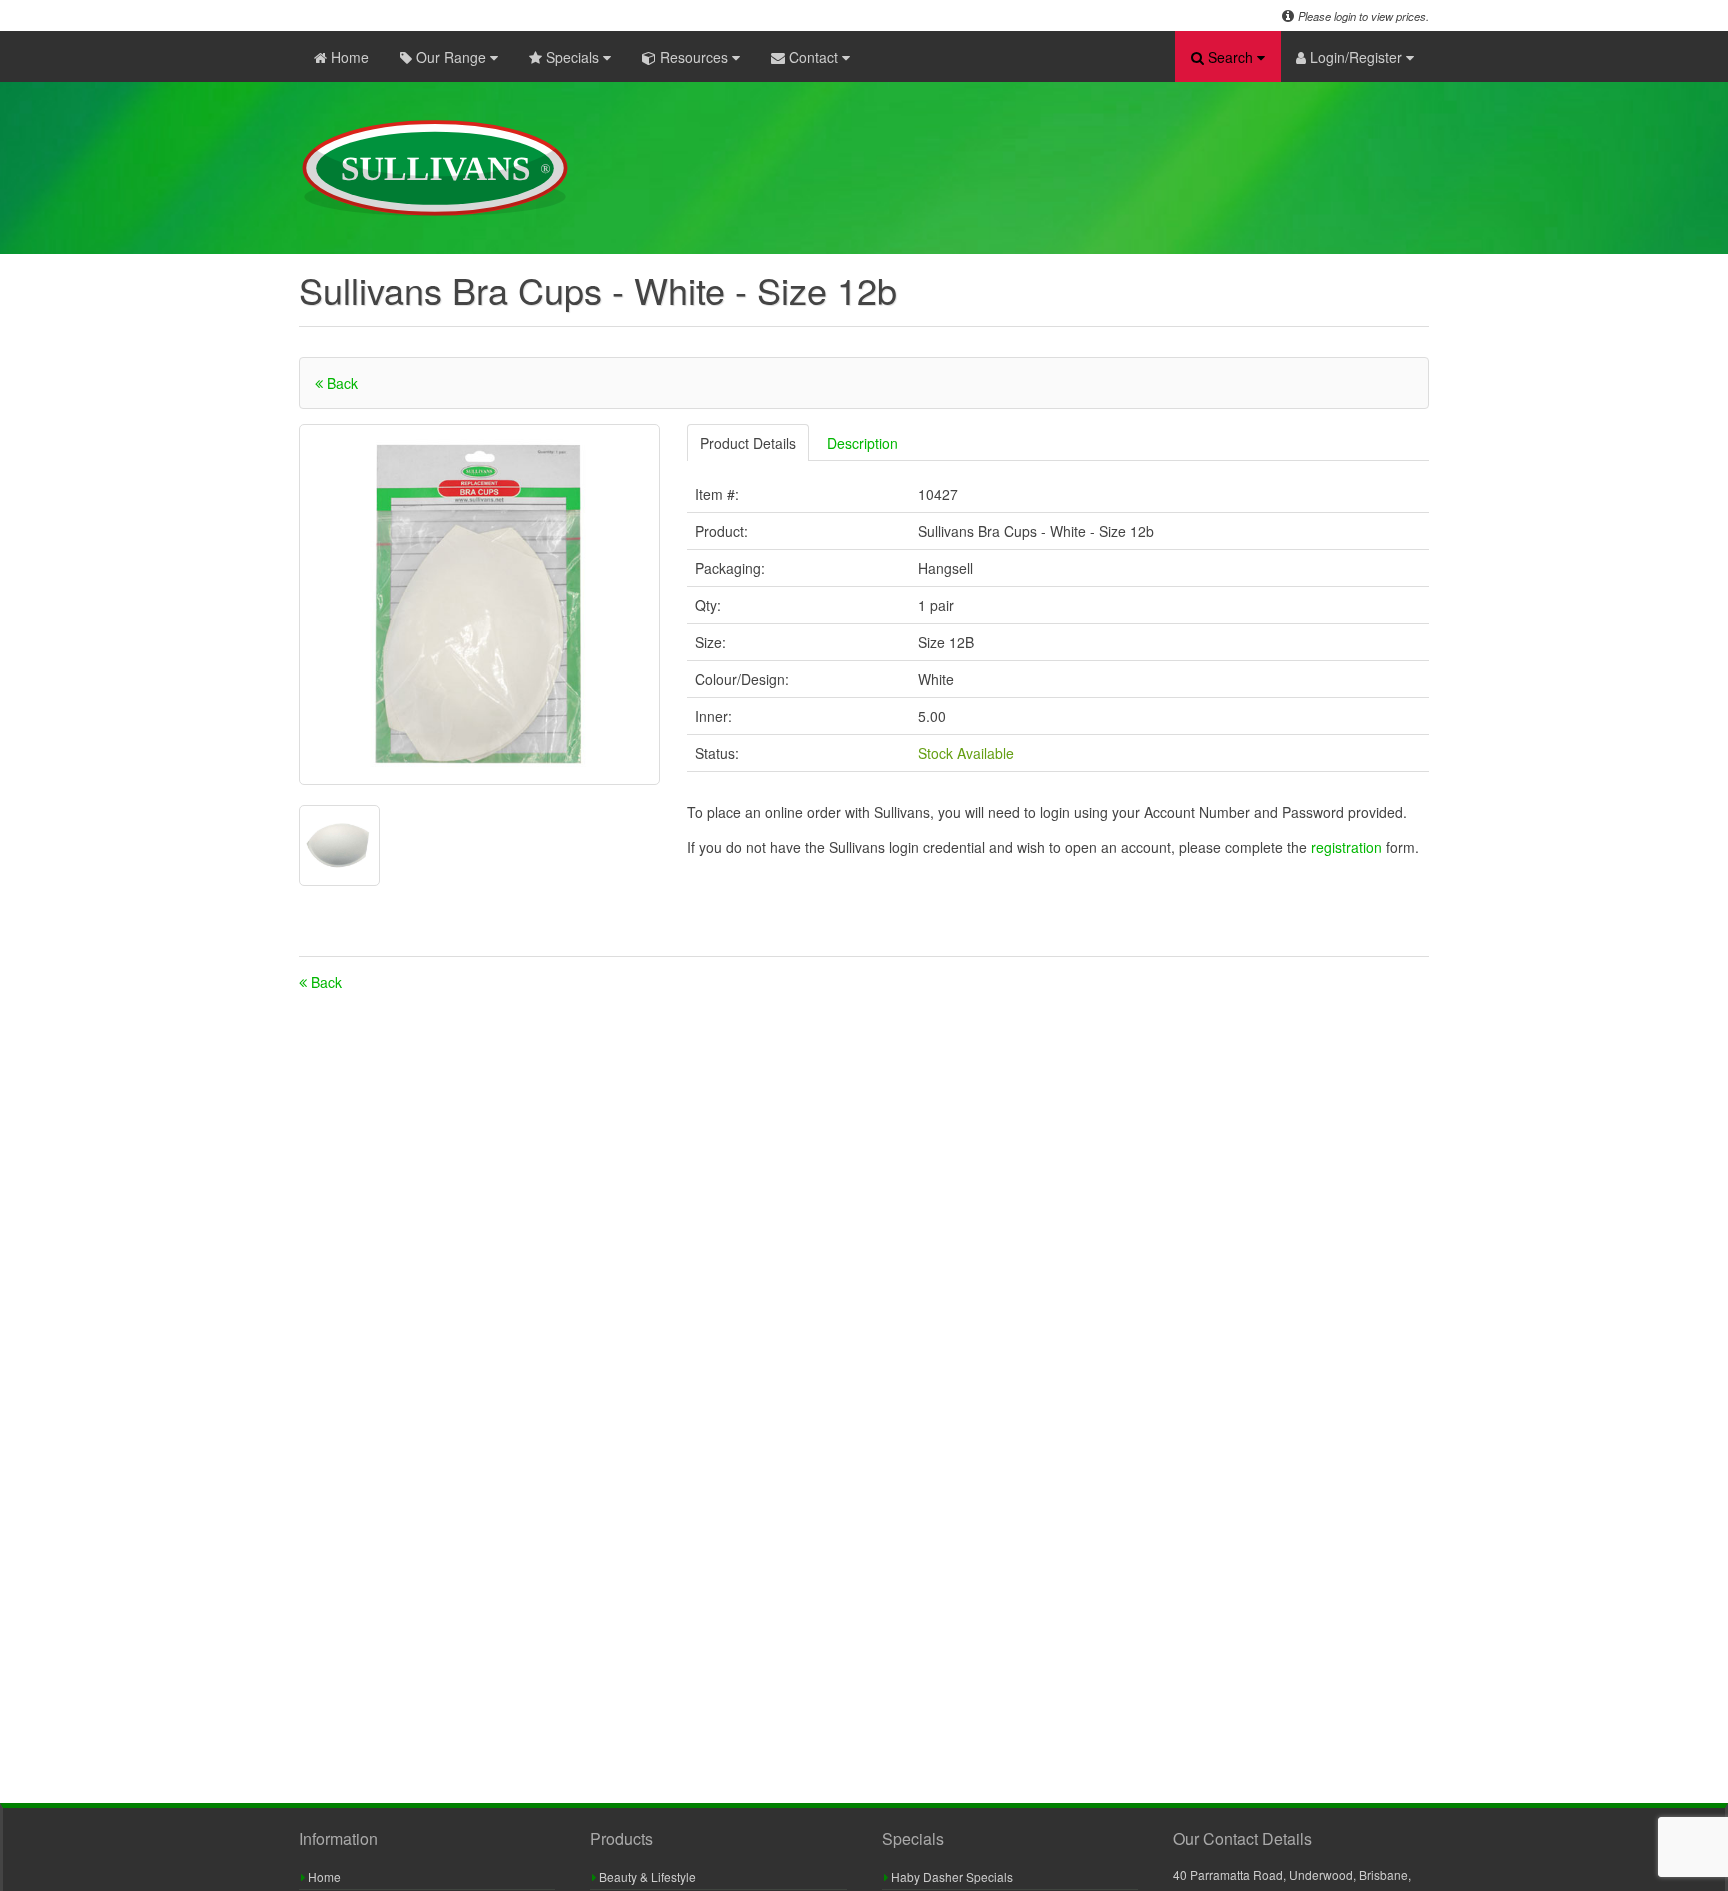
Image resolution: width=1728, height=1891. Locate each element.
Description (862, 443)
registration (1348, 847)
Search (1230, 57)
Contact (813, 57)
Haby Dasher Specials (950, 1876)
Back (340, 383)
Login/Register (1356, 57)
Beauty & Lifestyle (646, 1876)
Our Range (451, 57)
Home (348, 57)
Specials (572, 57)
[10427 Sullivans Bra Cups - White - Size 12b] (479, 604)
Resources (694, 57)
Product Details (748, 443)
